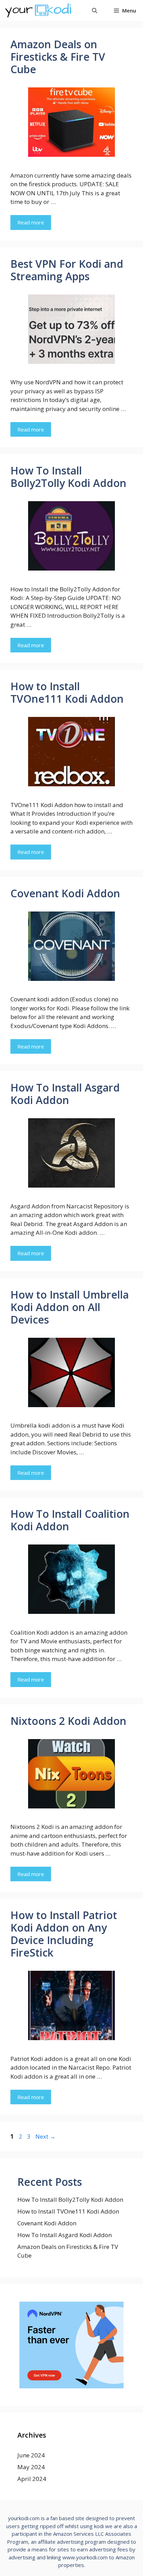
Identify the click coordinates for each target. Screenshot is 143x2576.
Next (45, 2136)
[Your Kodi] (38, 10)
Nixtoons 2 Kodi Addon (68, 1721)
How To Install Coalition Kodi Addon (70, 1520)
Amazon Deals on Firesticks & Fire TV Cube (58, 57)
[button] (95, 10)
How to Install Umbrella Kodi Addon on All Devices (70, 1307)
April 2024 (32, 2479)
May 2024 (31, 2467)
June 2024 (31, 2455)
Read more (31, 222)
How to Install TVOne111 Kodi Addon (67, 692)
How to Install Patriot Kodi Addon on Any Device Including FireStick (64, 1934)
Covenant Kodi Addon (65, 893)
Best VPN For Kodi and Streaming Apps (67, 270)
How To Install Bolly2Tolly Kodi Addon (68, 477)
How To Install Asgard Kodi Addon (65, 1094)
